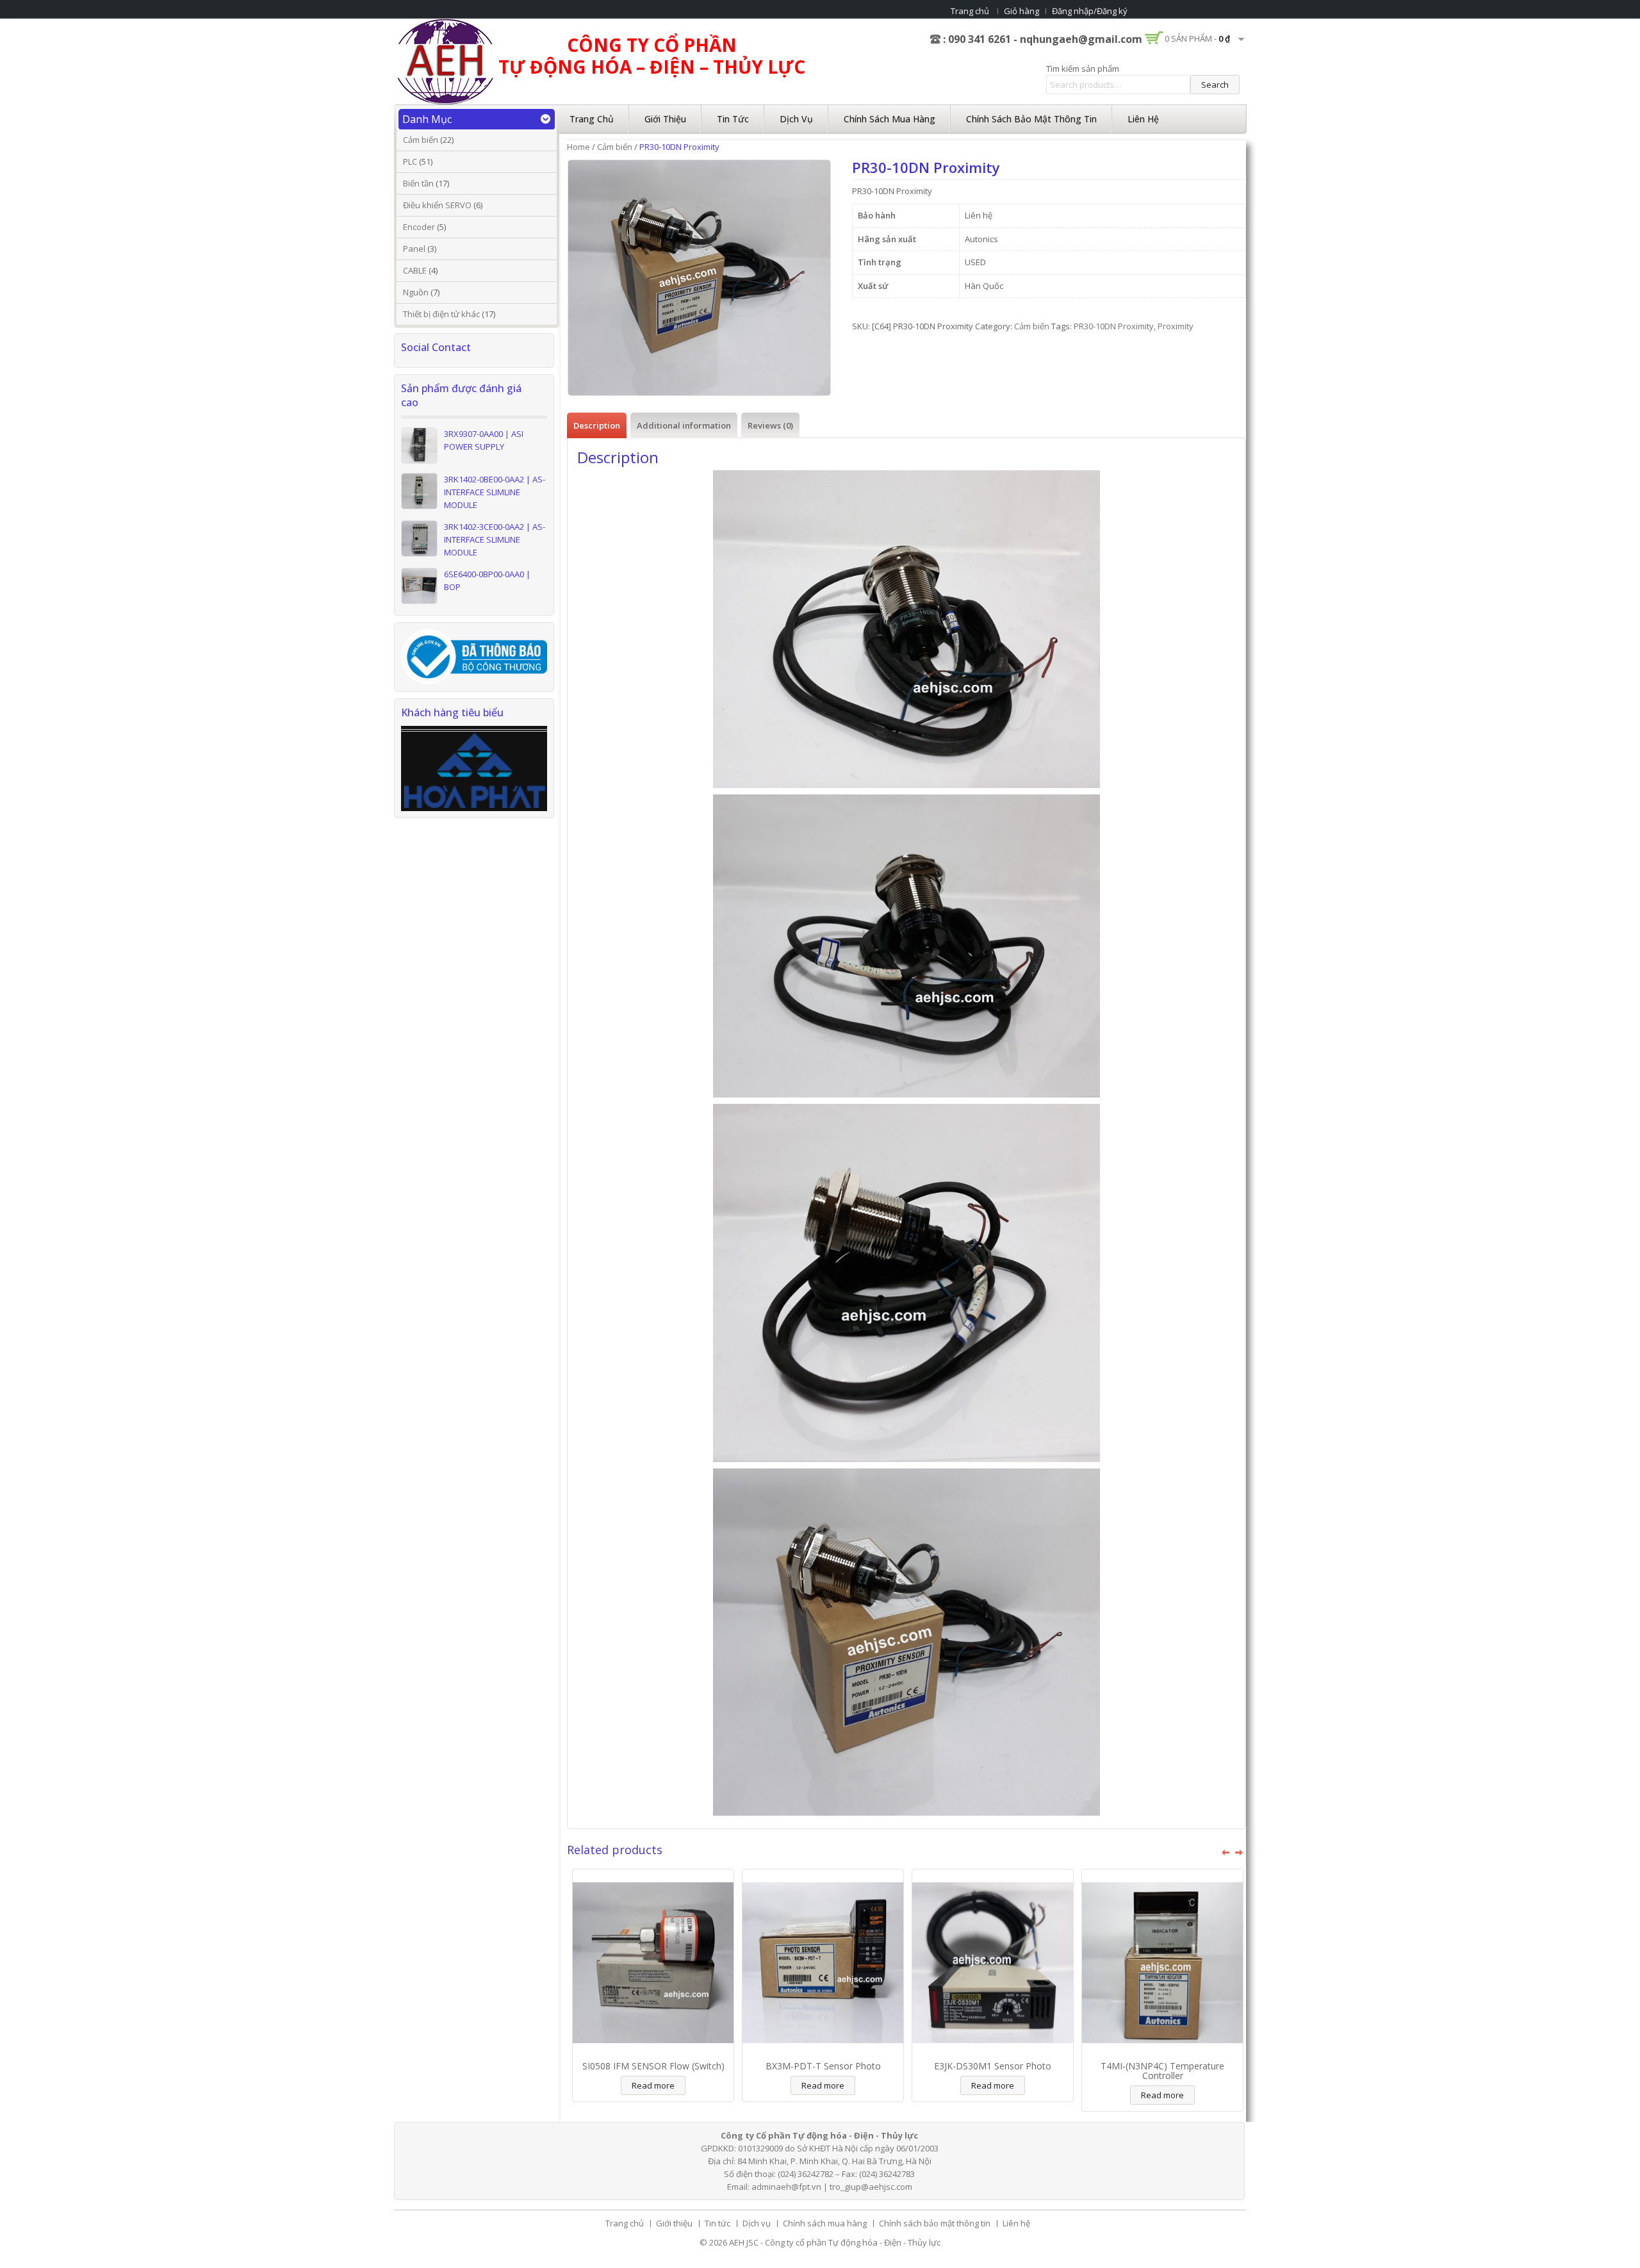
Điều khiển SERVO (437, 205)
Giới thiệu (665, 119)
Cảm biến (421, 140)
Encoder (419, 227)
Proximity (1176, 326)
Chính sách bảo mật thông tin (1031, 119)
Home (578, 147)
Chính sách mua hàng (890, 119)
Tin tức (733, 119)
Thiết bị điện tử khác (441, 314)
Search (1215, 85)
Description (597, 425)
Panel (414, 249)
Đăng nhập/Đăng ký (1090, 11)
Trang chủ (970, 11)
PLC (410, 161)
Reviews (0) (770, 425)
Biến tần (418, 183)
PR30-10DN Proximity (1114, 326)
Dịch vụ (796, 119)
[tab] (597, 425)
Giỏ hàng (1021, 11)
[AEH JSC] (445, 61)
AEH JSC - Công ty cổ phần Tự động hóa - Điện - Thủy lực (835, 2242)
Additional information (684, 425)
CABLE (415, 270)
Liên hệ (1143, 119)
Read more (653, 2085)
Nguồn (416, 292)
